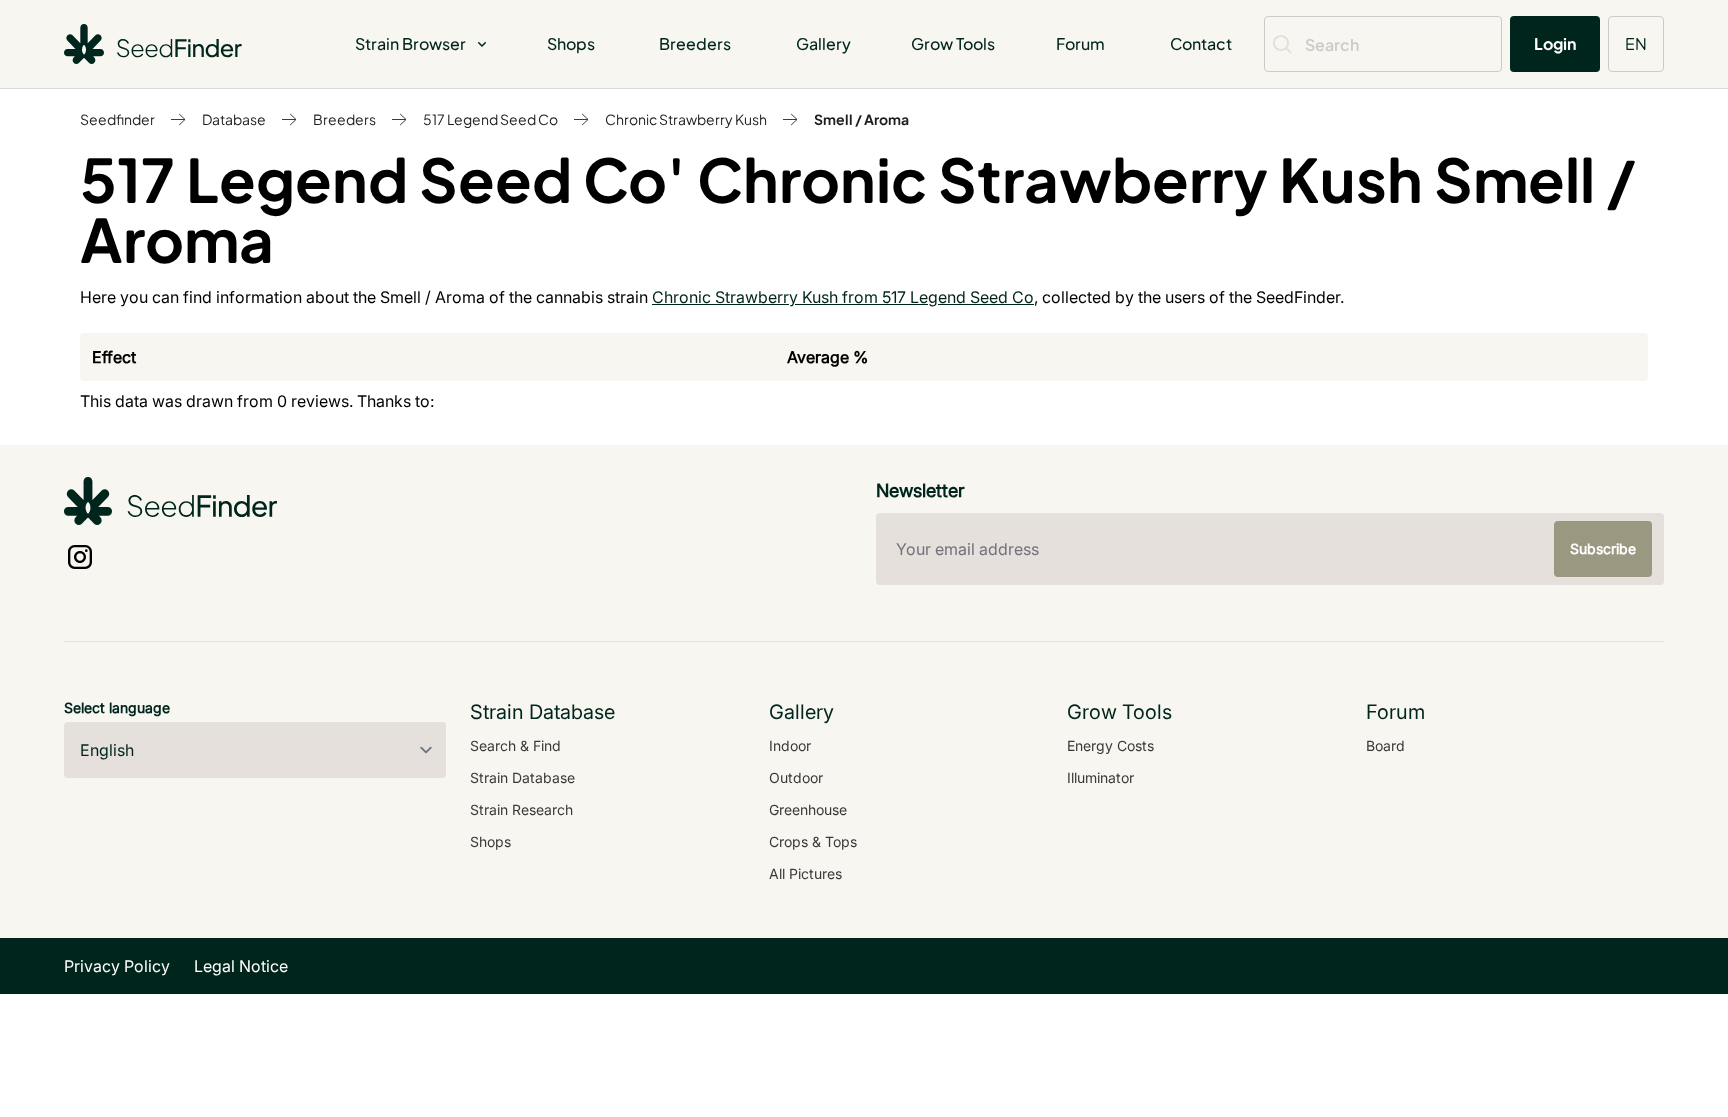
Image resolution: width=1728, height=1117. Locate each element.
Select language (117, 707)
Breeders (695, 43)
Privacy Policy (117, 966)
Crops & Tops (813, 841)
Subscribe (1603, 548)
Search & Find (515, 745)
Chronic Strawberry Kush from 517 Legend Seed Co (843, 297)
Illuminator (1100, 777)
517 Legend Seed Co (490, 119)
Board (1385, 745)
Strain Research (521, 809)
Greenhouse (808, 809)
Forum (1080, 43)
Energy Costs (1110, 745)
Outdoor (796, 777)
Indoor (790, 745)
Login (1555, 43)
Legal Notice (241, 966)
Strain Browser (410, 43)
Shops (571, 43)
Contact (1201, 43)
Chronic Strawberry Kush (686, 119)
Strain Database (522, 777)
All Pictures (805, 873)
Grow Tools (953, 43)
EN (1636, 43)
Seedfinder (117, 119)
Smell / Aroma (861, 119)
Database (234, 119)
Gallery (823, 43)
